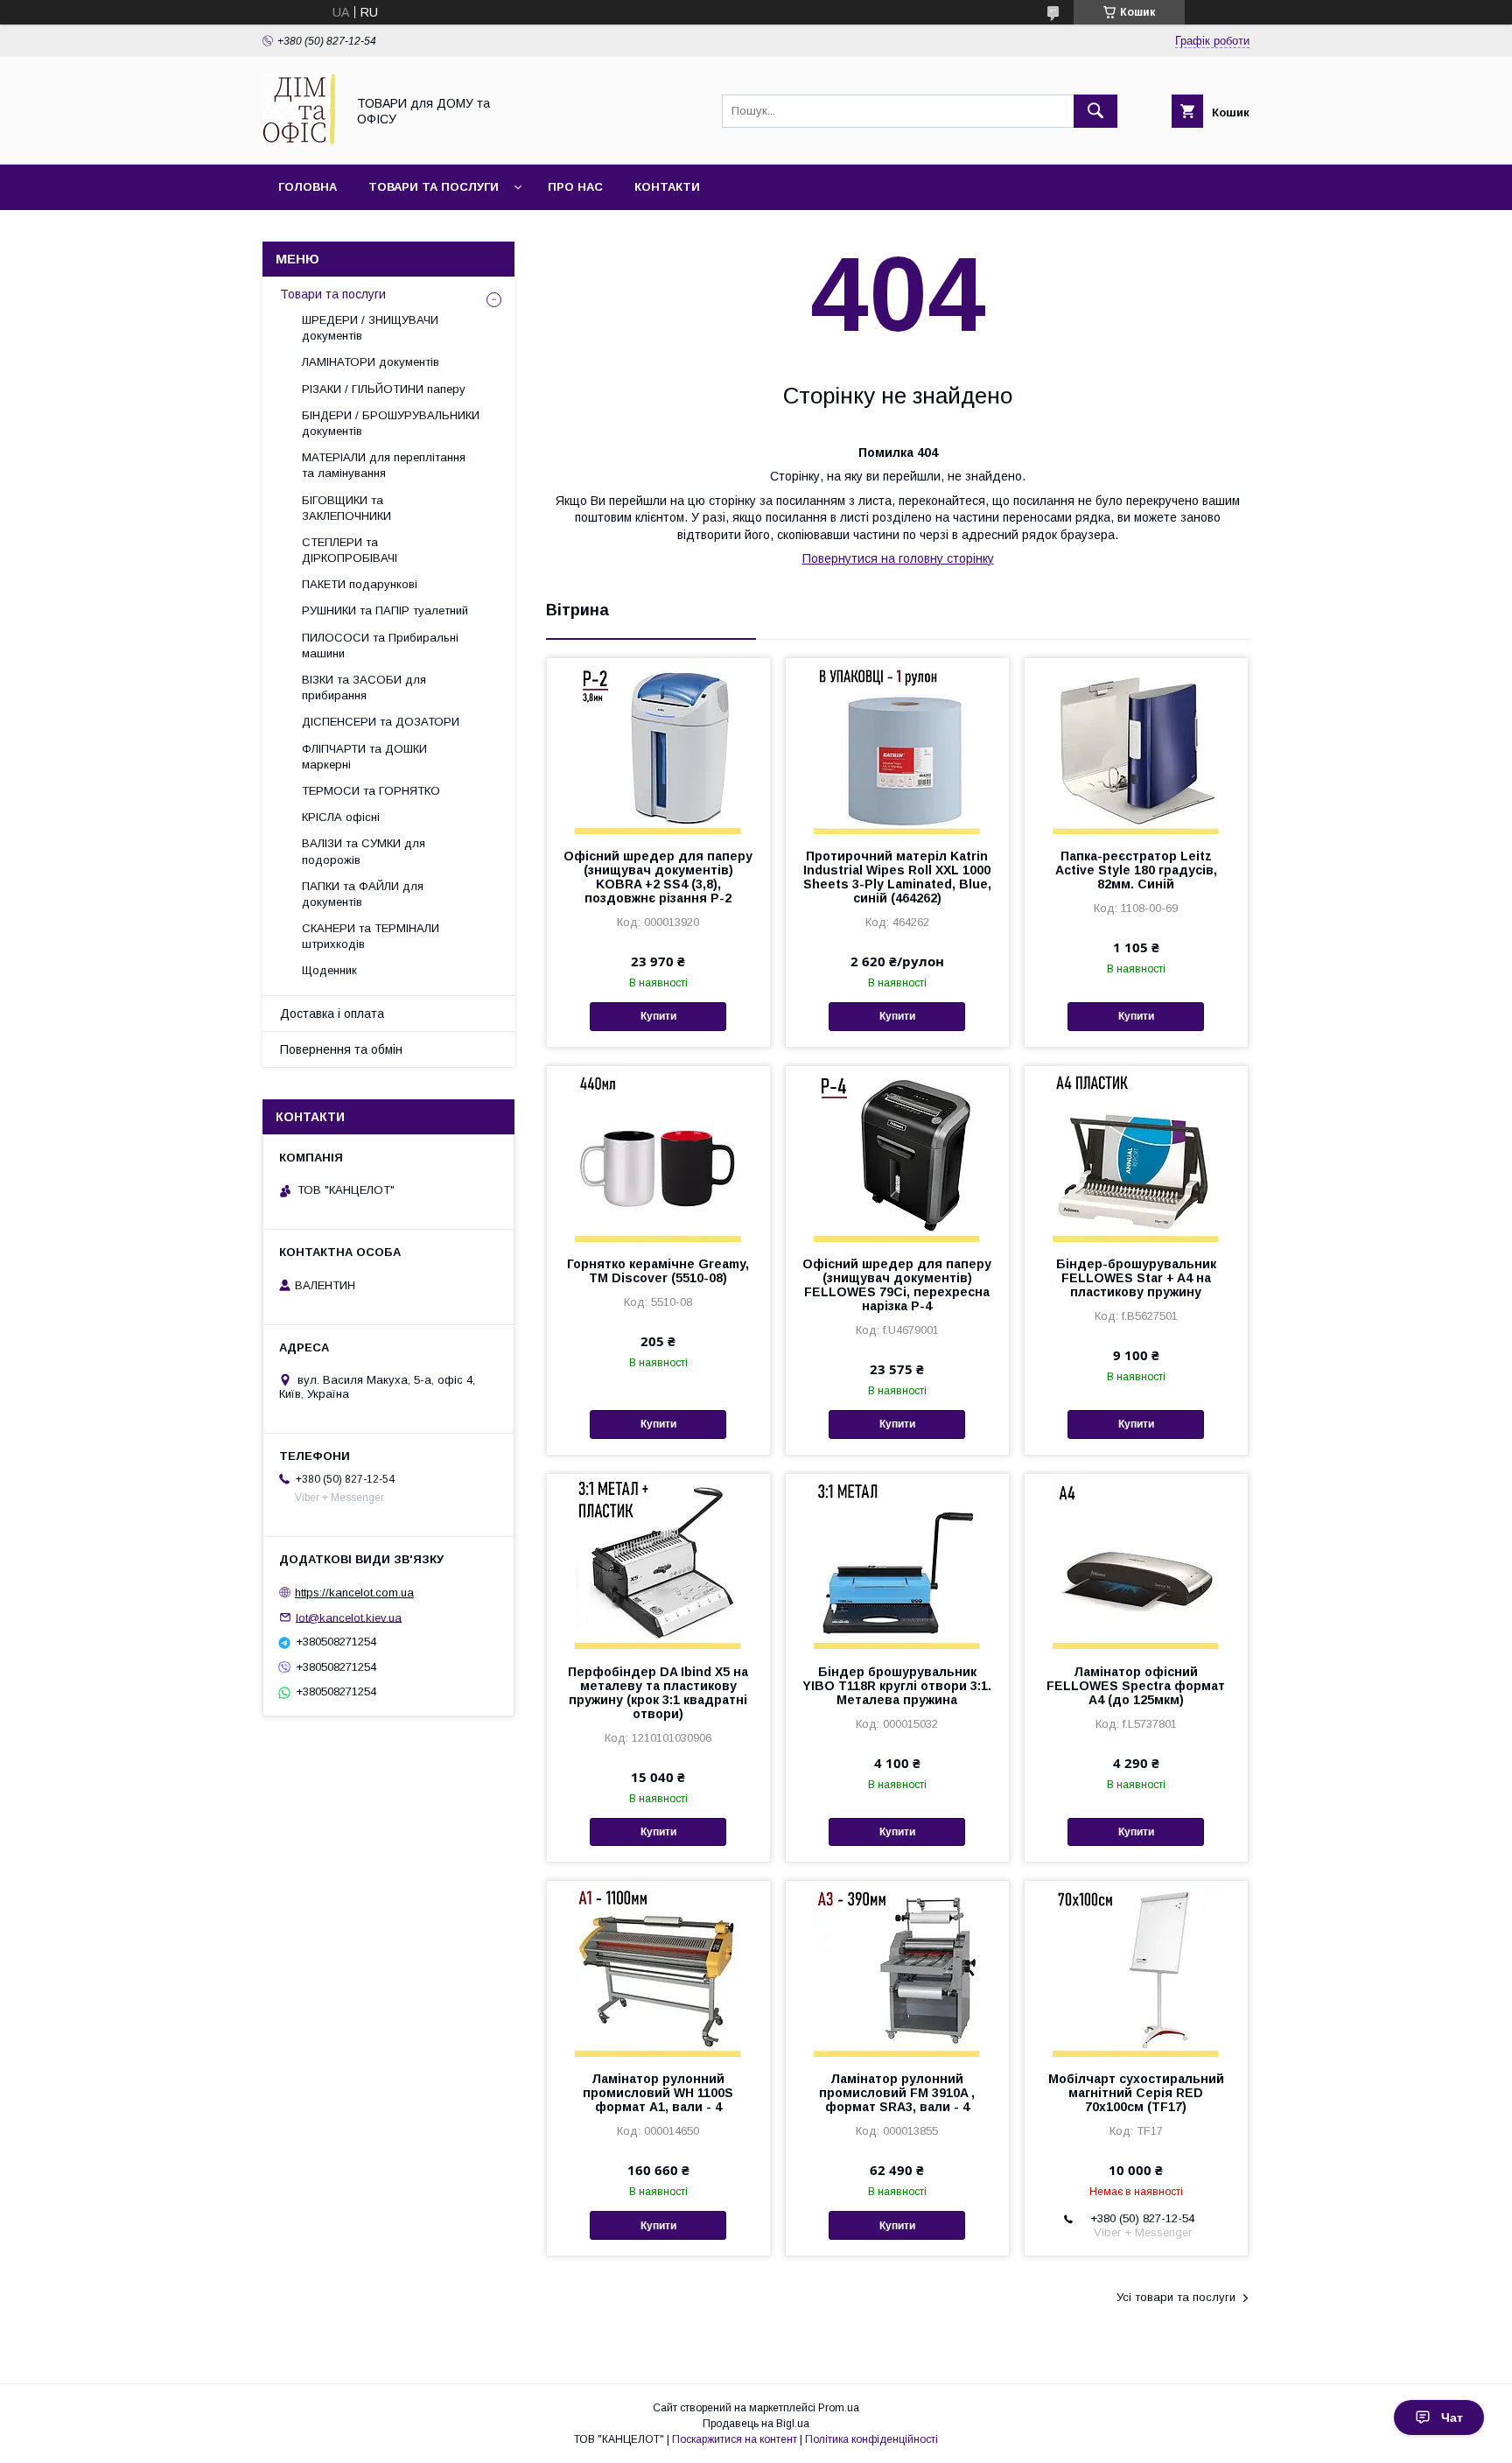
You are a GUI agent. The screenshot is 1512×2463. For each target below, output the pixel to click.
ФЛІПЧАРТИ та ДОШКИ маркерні (364, 757)
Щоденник (329, 970)
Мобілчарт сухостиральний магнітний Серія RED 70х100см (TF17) (1136, 2093)
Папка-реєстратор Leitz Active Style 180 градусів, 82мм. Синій (1136, 870)
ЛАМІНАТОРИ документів (371, 362)
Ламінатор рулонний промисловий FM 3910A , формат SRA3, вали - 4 (897, 2093)
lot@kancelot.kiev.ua (349, 1617)
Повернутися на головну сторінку (898, 558)
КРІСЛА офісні (341, 817)
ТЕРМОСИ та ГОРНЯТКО (371, 791)
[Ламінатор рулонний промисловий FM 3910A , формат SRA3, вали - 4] (897, 1968)
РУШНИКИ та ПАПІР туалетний (385, 610)
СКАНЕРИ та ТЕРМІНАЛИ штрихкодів (371, 936)
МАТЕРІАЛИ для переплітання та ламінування (384, 465)
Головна (308, 187)
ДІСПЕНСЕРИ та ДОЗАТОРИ (381, 722)
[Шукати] (1095, 111)
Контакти (667, 187)
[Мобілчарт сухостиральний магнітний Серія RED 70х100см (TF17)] (1136, 1968)
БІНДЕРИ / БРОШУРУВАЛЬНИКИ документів (391, 423)
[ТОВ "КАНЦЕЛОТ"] (299, 142)
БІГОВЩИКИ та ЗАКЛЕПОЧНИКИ (346, 508)
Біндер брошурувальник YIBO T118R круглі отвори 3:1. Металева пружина (897, 1686)
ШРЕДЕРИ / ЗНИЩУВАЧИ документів (370, 328)
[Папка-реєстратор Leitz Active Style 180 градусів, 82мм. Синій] (1136, 746)
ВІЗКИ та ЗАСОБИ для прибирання (364, 688)
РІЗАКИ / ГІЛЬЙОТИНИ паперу (384, 389)
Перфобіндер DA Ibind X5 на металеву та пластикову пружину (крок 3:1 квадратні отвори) (658, 1693)
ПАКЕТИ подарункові (360, 584)
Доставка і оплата (332, 1014)
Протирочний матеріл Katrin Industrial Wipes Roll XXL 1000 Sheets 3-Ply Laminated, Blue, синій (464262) (897, 877)
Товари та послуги (434, 187)
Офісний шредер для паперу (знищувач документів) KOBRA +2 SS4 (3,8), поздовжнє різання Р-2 (658, 877)
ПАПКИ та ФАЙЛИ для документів (363, 894)
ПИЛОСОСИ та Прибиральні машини (380, 646)
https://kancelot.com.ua (354, 1593)
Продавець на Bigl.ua (756, 2424)
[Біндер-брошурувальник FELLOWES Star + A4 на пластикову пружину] (1136, 1154)
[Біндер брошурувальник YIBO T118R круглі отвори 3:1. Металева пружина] (897, 1561)
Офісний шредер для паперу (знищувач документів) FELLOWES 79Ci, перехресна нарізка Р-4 (897, 1285)
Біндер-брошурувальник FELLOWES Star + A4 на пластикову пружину (1136, 1278)
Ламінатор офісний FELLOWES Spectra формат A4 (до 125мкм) (1136, 1686)
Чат (1452, 2417)
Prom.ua (839, 2408)
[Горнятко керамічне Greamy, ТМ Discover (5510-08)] (658, 1154)
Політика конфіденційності (871, 2439)
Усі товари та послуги (1176, 2297)
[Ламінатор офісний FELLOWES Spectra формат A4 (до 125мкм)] (1136, 1561)
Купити (658, 1016)
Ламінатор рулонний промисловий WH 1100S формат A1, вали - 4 (658, 2093)
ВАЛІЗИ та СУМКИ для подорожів (364, 851)
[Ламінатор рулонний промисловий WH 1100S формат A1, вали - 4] (658, 1968)
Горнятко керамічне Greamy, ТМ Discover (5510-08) (658, 1271)
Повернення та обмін (341, 1049)
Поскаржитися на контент (735, 2439)
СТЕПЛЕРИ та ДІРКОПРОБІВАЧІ (350, 550)
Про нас (575, 187)
